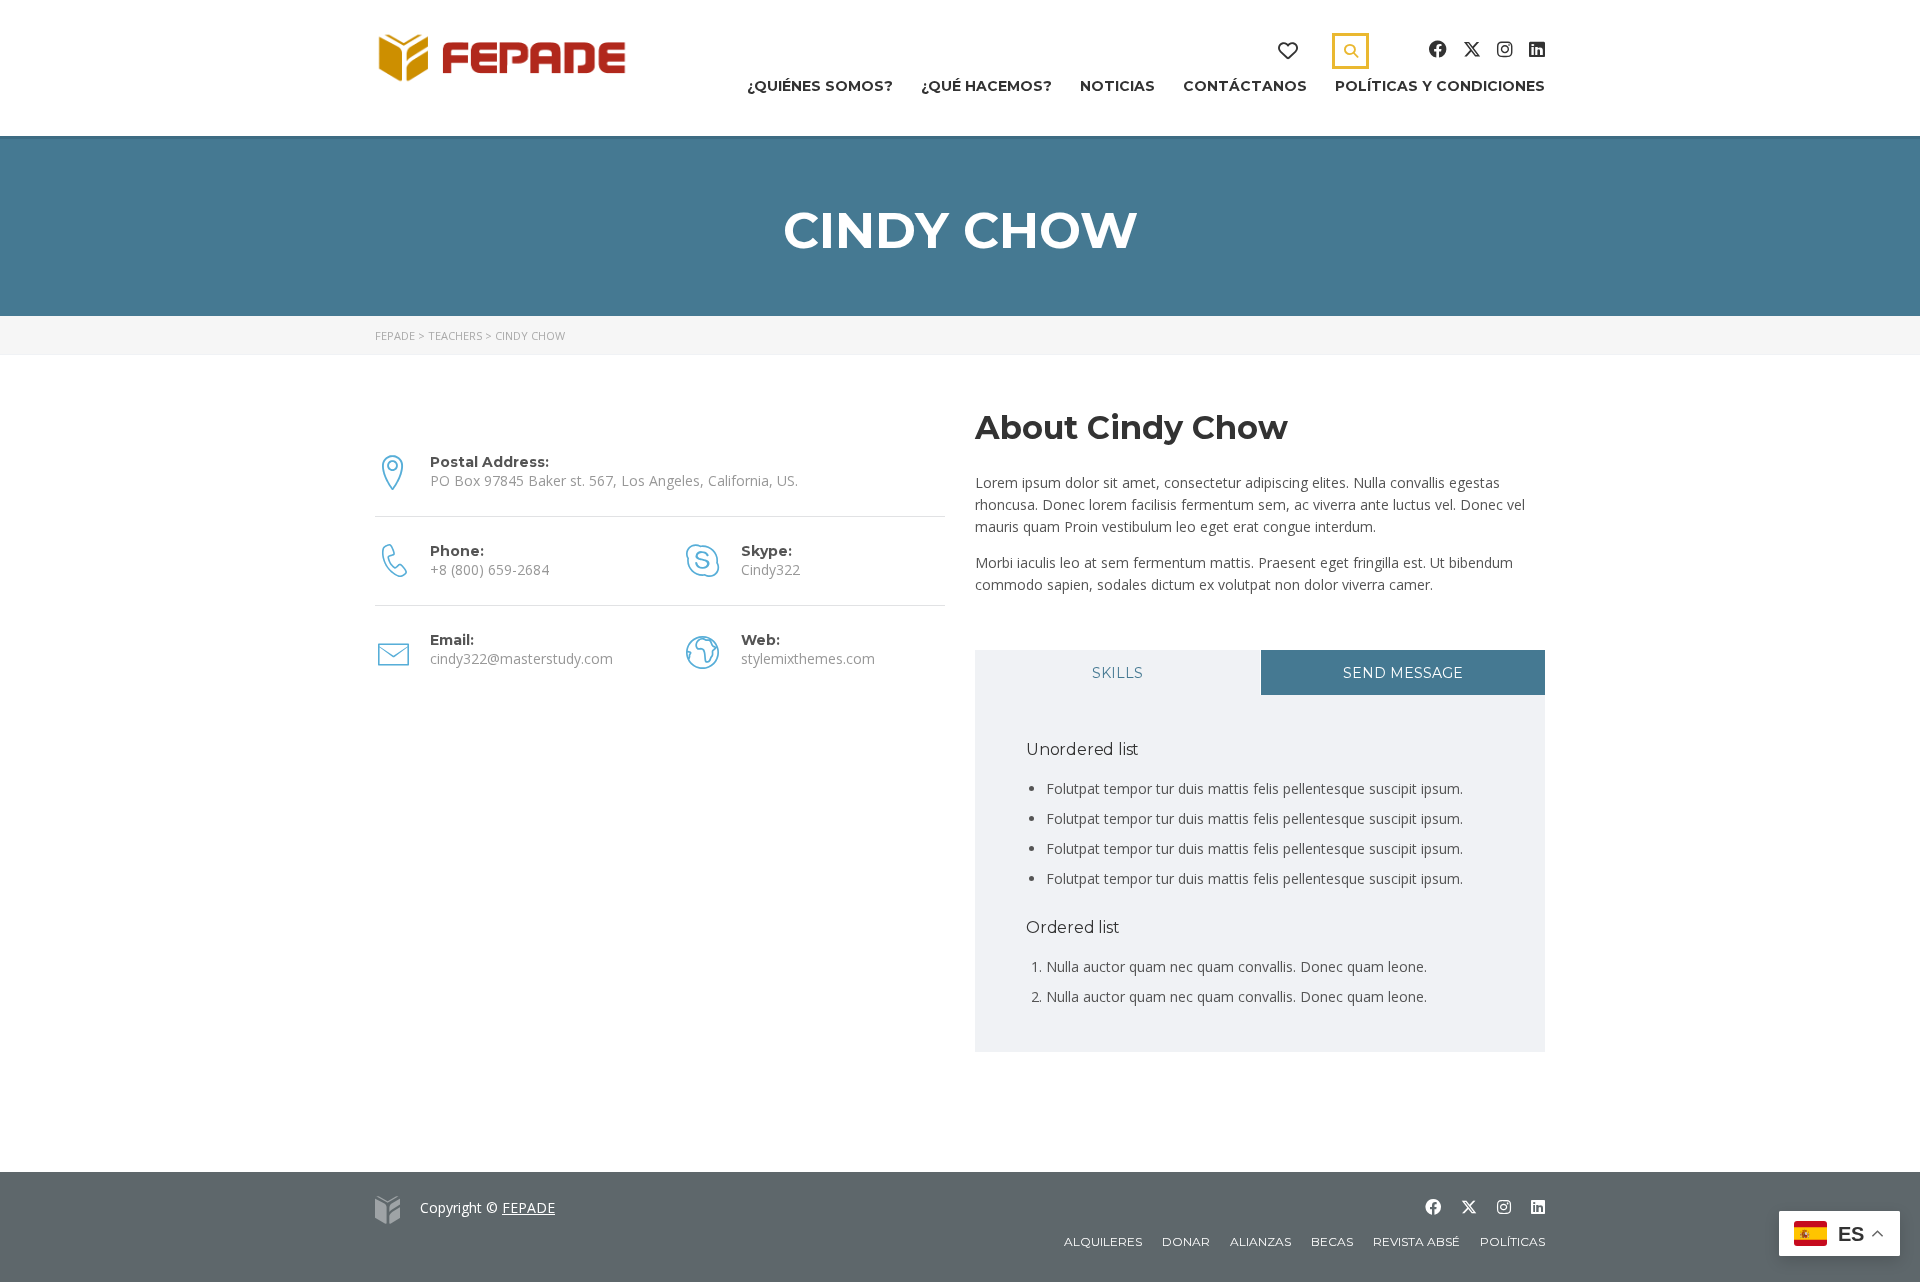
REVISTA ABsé (1416, 1241)
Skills (1117, 673)
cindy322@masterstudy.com (521, 658)
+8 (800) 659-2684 (489, 569)
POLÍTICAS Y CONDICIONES (1440, 86)
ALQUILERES (1103, 1241)
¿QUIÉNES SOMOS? (820, 86)
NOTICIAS (1117, 86)
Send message (1403, 673)
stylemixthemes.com (808, 658)
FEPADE (528, 1207)
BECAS (1332, 1241)
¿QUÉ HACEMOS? (986, 86)
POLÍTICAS (1512, 1241)
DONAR (1186, 1241)
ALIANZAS (1260, 1241)
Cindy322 (770, 569)
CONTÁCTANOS (1245, 86)
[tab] (1117, 672)
